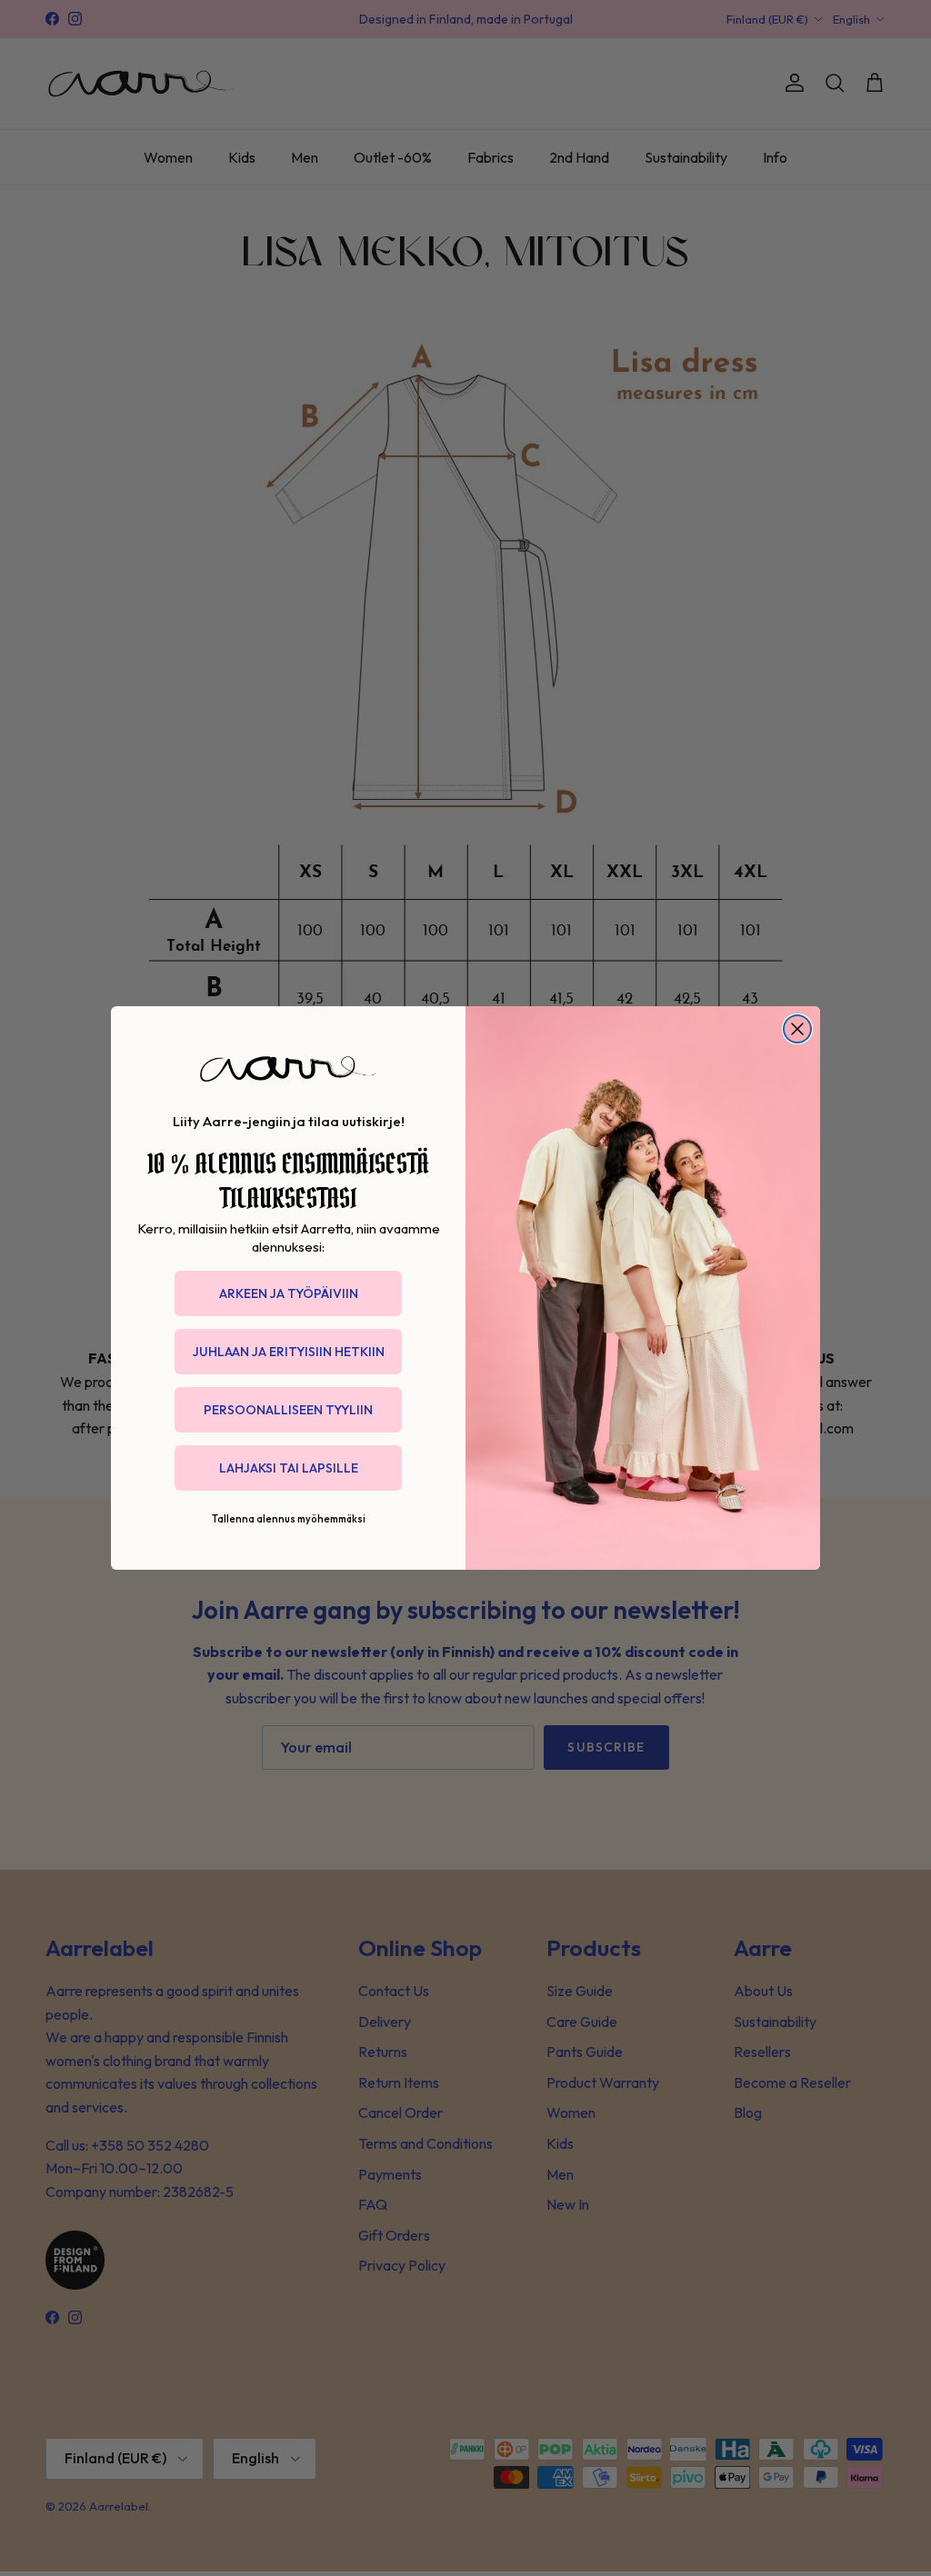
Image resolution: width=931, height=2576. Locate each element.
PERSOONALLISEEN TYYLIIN (288, 1410)
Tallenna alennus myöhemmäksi (289, 1519)
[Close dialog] (797, 1029)
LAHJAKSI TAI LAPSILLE (289, 1468)
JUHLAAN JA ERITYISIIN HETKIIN (289, 1352)
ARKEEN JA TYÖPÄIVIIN (289, 1293)
